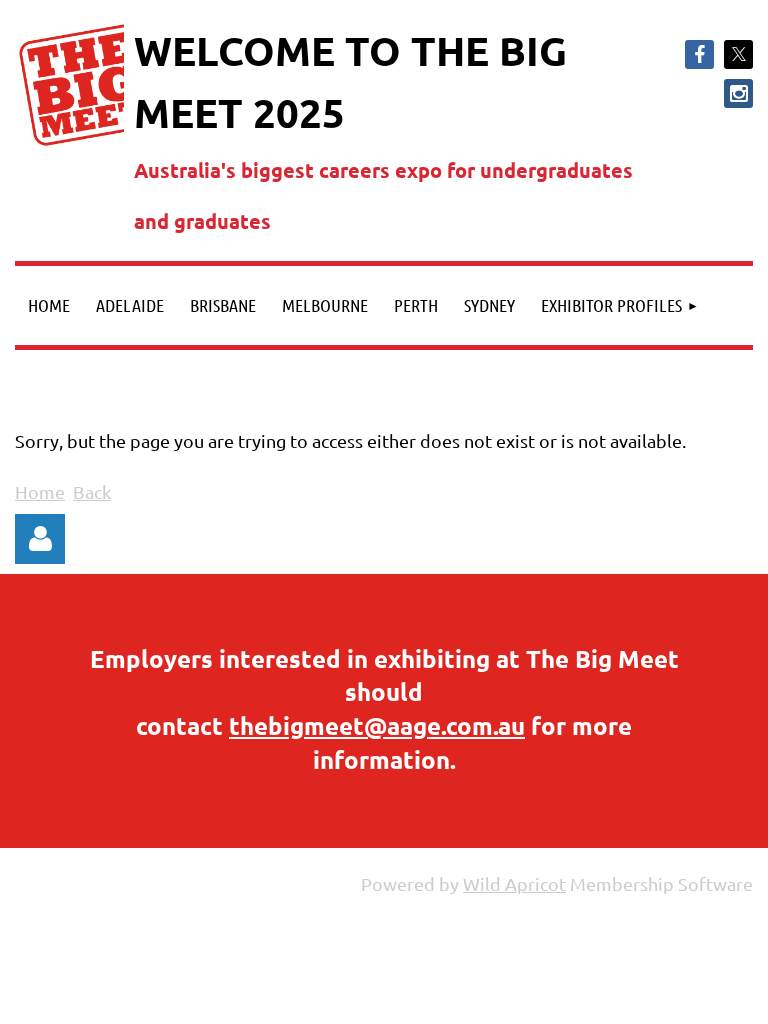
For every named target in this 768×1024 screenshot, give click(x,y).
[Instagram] (738, 93)
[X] (738, 54)
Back (92, 491)
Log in (40, 539)
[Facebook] (699, 54)
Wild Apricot (514, 883)
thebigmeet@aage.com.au (377, 725)
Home (40, 491)
